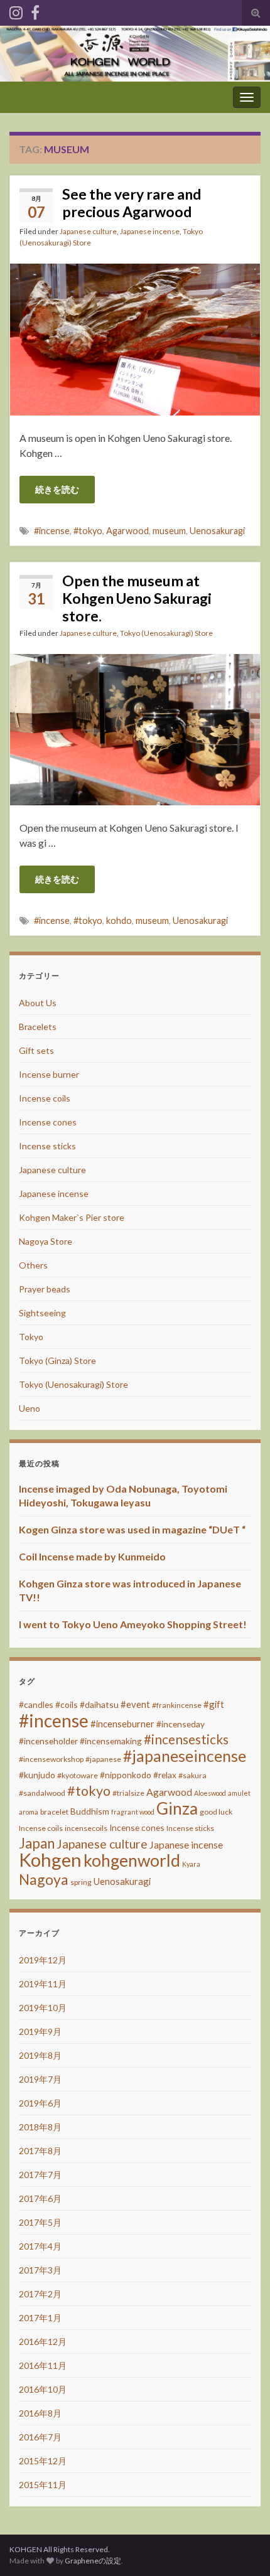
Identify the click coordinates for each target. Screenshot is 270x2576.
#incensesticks (186, 1739)
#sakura (192, 1775)
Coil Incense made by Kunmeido (92, 1556)
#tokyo (88, 531)
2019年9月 (40, 2031)
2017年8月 (40, 2151)
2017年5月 (40, 2222)
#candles (36, 1704)
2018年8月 (40, 2127)
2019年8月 (40, 2055)
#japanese (103, 1759)
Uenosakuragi (217, 531)
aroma (29, 1812)
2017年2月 (40, 2294)
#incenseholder (48, 1741)
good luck (216, 1812)
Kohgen (50, 1860)
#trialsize (128, 1793)
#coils (67, 1704)
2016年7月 (40, 2437)
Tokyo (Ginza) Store (57, 1360)
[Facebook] (35, 10)
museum (169, 531)
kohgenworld (132, 1860)
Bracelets (38, 1027)
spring (81, 1882)
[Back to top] (242, 2548)
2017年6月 (40, 2198)
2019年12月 (43, 1960)
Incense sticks (47, 1146)
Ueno (30, 1408)
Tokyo (31, 1337)
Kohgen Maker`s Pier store (72, 1217)
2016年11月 (43, 2365)
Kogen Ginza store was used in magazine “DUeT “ (132, 1529)
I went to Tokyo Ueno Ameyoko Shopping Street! (133, 1624)
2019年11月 (43, 1984)
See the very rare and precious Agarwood (132, 203)
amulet (239, 1793)
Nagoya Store (46, 1241)
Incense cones (48, 1122)
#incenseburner (122, 1724)
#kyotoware (78, 1775)
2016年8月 (40, 2413)
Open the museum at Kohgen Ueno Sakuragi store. (137, 598)
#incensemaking (111, 1741)
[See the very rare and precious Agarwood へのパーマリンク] (135, 338)
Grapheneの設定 (93, 2561)
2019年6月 (40, 2103)
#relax (165, 1775)
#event (135, 1704)
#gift (214, 1704)
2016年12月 (43, 2342)
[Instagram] (16, 10)
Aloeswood (210, 1793)
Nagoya (44, 1879)
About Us (38, 1003)
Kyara (191, 1864)
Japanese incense (150, 231)
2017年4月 (40, 2246)
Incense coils (45, 1098)
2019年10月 (43, 2008)
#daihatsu (99, 1704)
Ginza (177, 1808)
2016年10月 (43, 2389)
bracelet (54, 1812)
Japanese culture (88, 231)
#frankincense (177, 1705)
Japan (37, 1843)
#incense (52, 531)
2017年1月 (40, 2318)
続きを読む (57, 489)
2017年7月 (40, 2175)
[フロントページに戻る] (135, 54)
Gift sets (36, 1050)
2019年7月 (40, 2079)
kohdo (119, 920)
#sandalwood (42, 1793)
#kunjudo (37, 1775)
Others (33, 1265)
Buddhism (90, 1811)
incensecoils (86, 1828)
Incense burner (49, 1074)
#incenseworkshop (51, 1759)
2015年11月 (43, 2485)
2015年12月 (43, 2461)
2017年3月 (40, 2270)
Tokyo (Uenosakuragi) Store (166, 633)
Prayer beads (45, 1289)
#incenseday (181, 1724)
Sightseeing (42, 1313)
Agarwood (127, 531)
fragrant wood (133, 1812)
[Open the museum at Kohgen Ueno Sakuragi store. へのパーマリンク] (135, 728)
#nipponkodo (126, 1775)
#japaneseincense (185, 1756)
